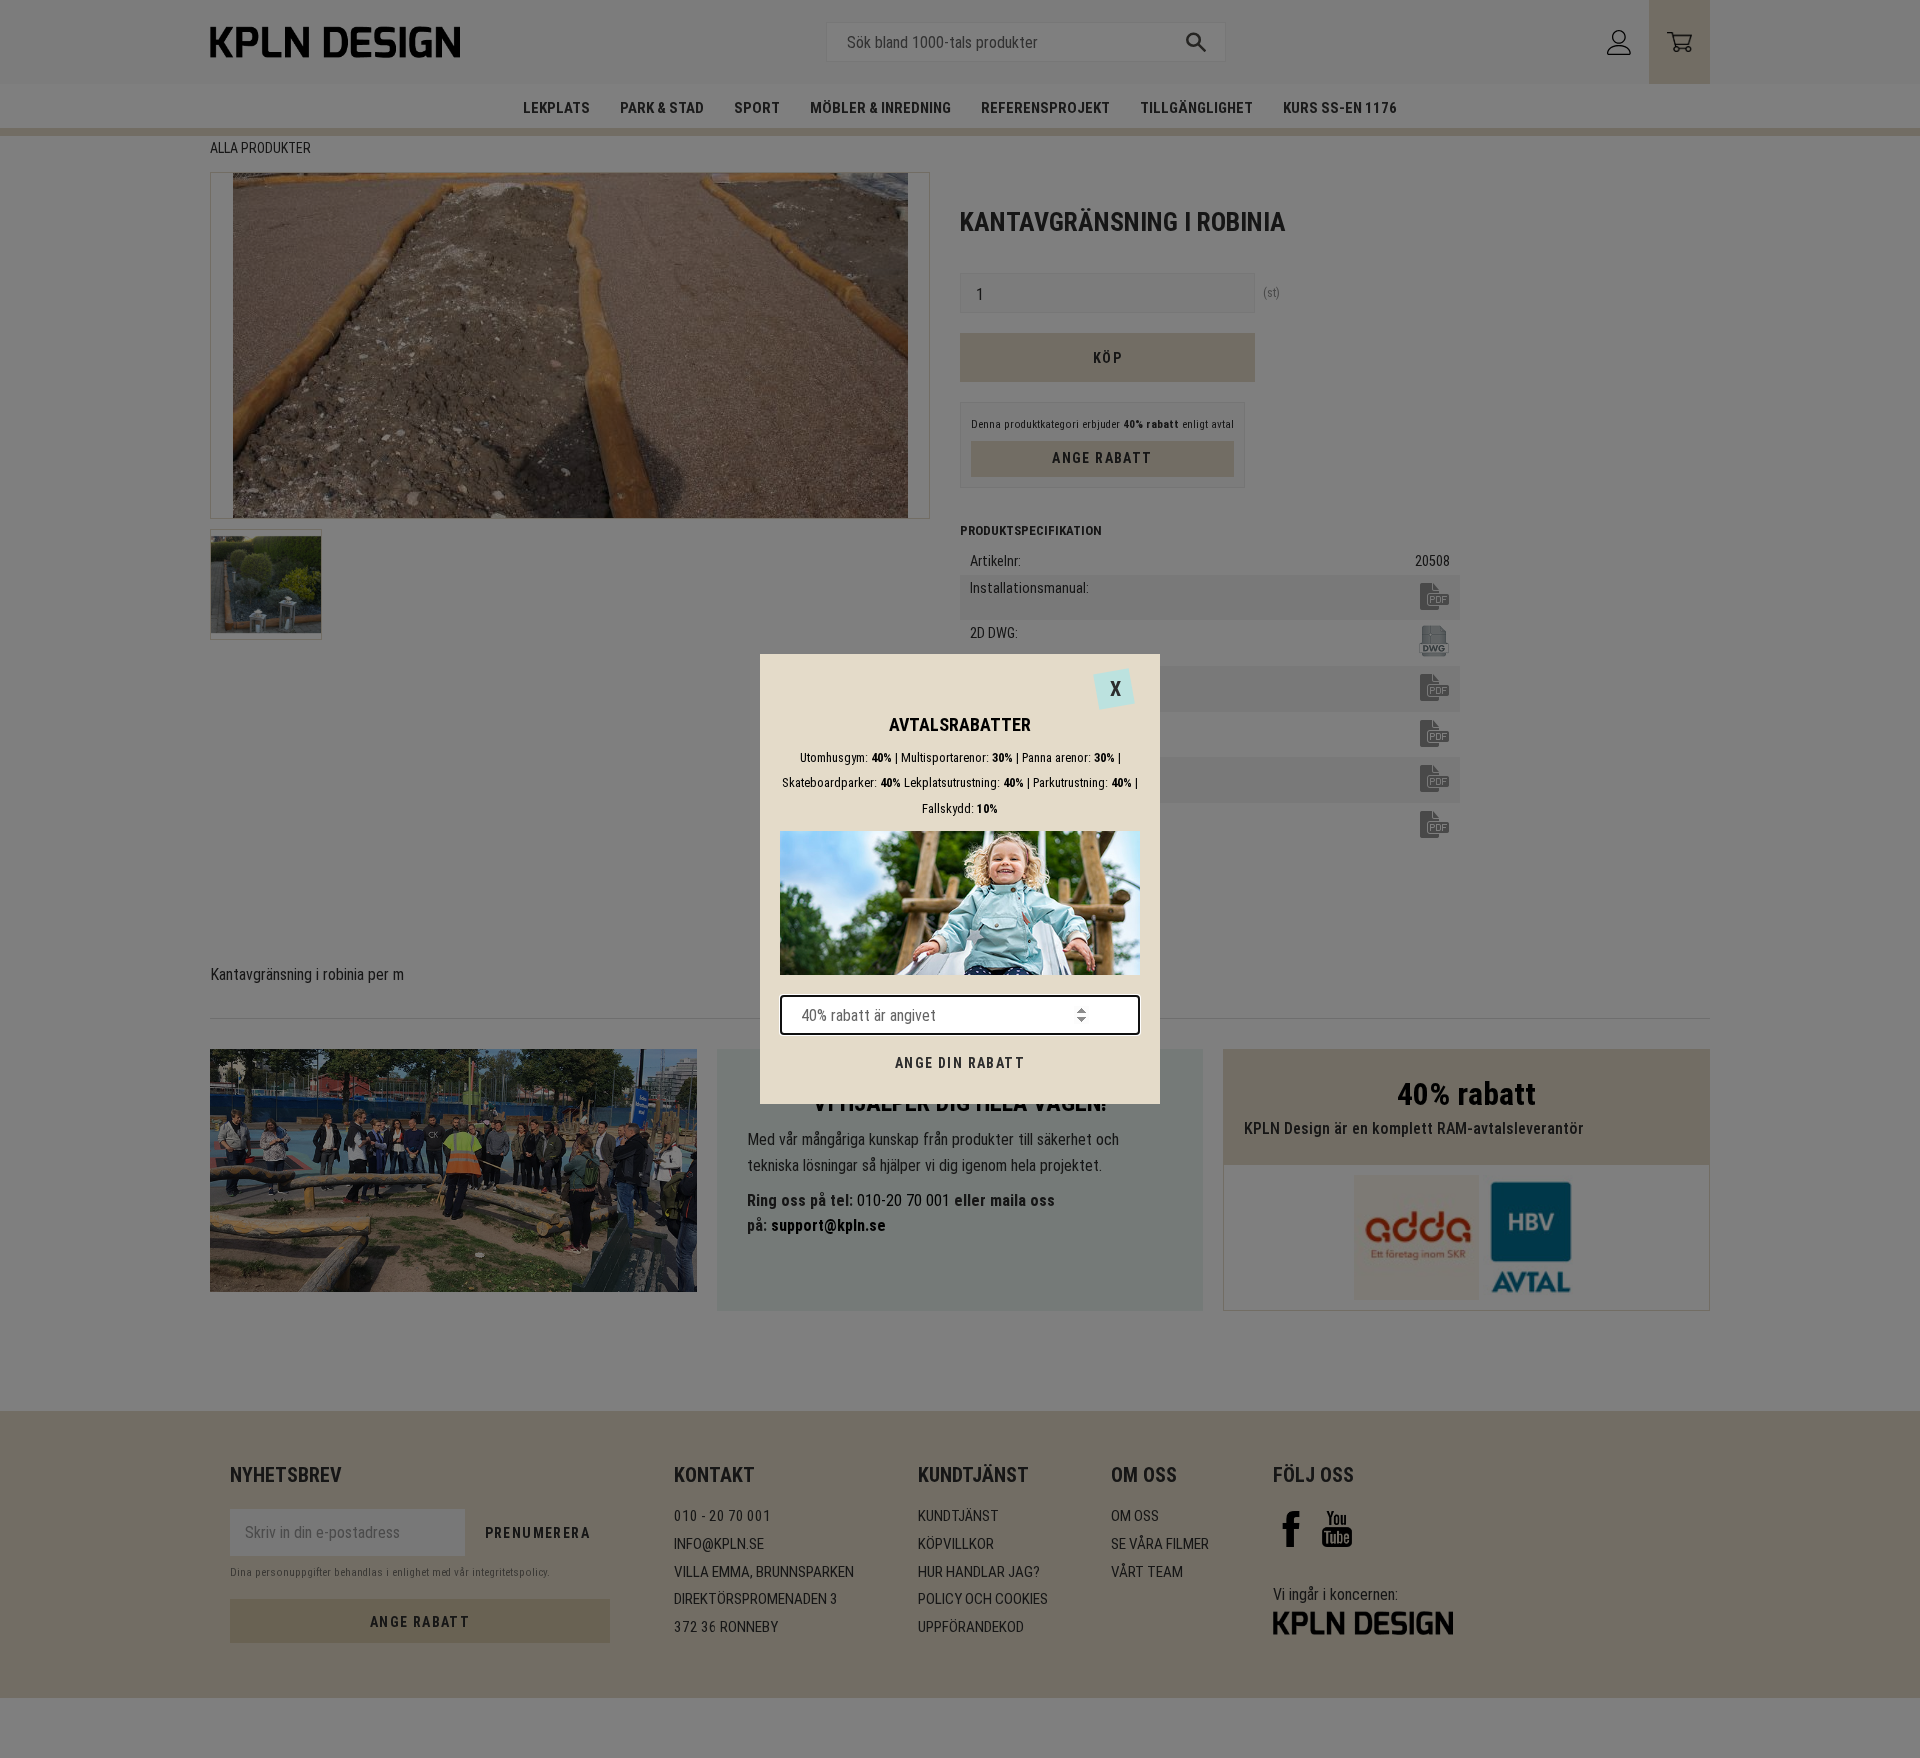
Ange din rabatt (960, 1063)
